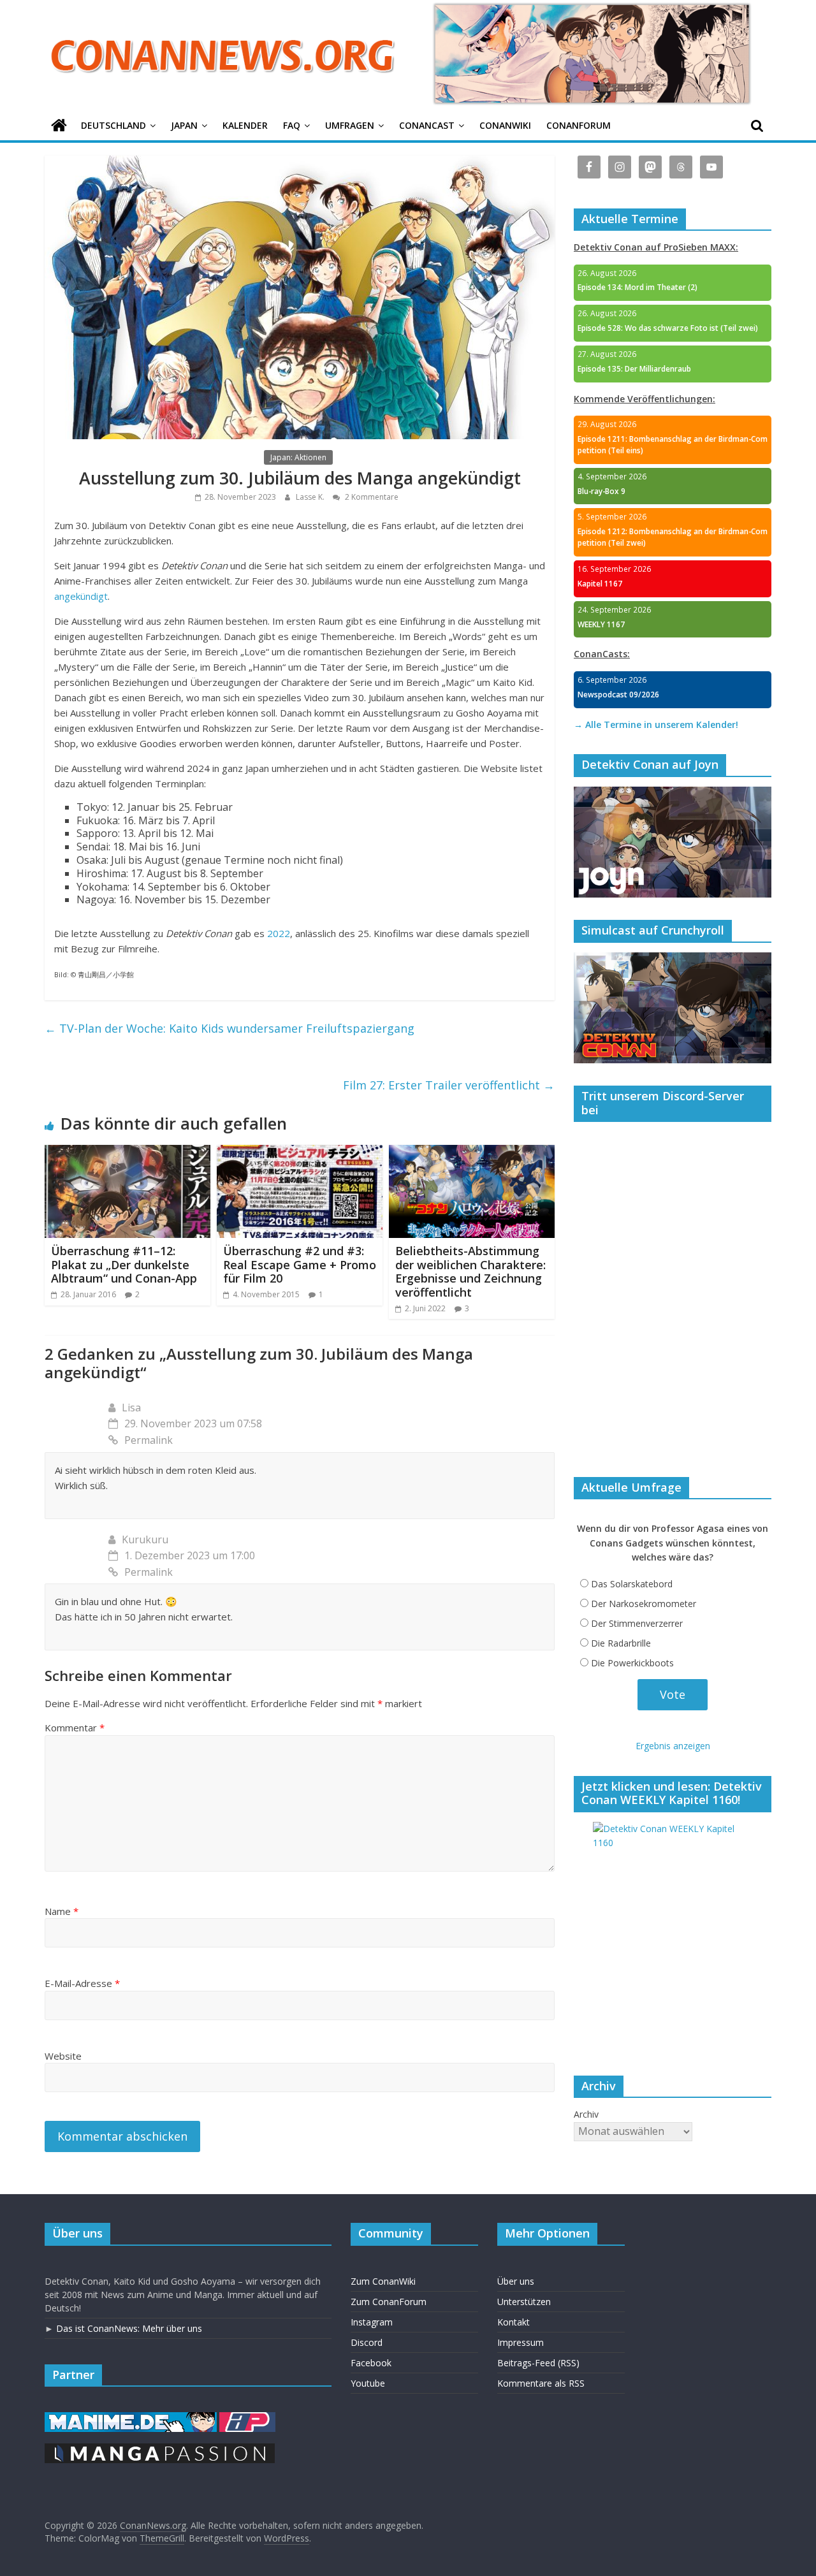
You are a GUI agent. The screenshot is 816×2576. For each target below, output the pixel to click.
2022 (279, 933)
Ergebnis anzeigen (673, 1746)
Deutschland (113, 125)
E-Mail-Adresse (82, 1983)
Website (63, 2056)
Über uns (516, 2281)
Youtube (368, 2383)
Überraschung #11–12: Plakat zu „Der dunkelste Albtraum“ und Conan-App (124, 1264)
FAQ (292, 125)
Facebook (371, 2363)
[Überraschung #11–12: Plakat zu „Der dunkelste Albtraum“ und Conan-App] (127, 1153)
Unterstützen (524, 2302)
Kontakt (514, 2322)
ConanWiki (505, 125)
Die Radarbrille (621, 1643)
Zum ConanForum (389, 2302)
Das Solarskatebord (632, 1584)
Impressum (521, 2342)
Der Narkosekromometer (644, 1604)
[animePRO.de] (247, 2418)
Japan (184, 125)
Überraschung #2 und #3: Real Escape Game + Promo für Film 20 (300, 1264)
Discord (367, 2342)
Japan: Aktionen (298, 457)
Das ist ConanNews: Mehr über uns (129, 2328)
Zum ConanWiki (383, 2281)
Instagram (372, 2322)
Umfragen (350, 125)
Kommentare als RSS (541, 2383)
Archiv (586, 2114)
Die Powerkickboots (632, 1663)
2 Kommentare (371, 497)
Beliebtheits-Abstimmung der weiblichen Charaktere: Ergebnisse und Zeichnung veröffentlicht (470, 1271)
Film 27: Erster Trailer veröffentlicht (449, 1085)
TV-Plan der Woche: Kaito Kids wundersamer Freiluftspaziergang (229, 1028)
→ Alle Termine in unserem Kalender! (656, 724)
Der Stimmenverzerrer (637, 1623)
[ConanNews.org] (59, 126)
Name (62, 1911)
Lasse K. (311, 497)
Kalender (245, 125)
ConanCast (427, 125)
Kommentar (75, 1728)
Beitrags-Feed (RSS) (538, 2363)
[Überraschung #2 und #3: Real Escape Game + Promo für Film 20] (300, 1153)
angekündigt (81, 596)
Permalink (149, 1440)
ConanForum (579, 125)
